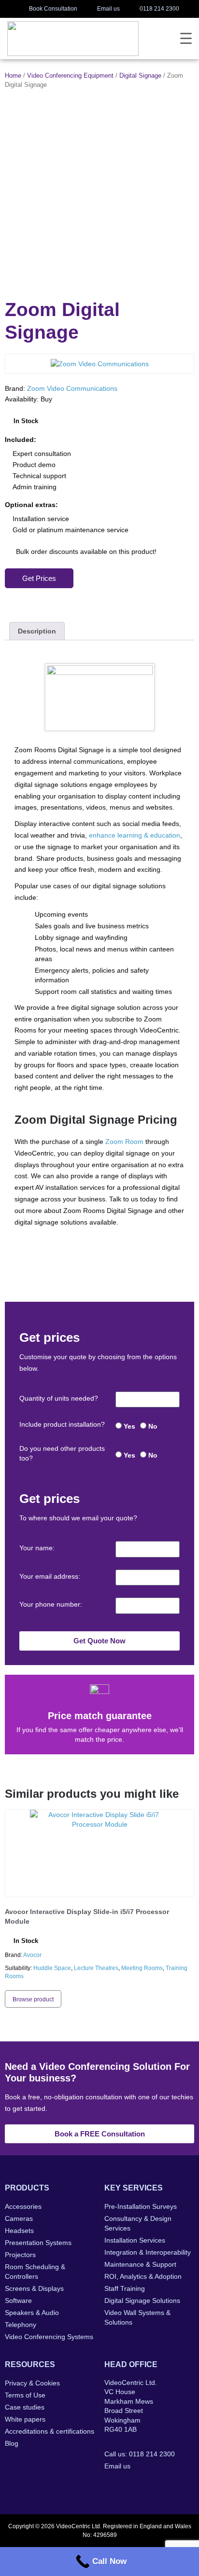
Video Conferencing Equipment (70, 76)
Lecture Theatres (96, 1968)
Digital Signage (140, 76)
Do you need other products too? (62, 1453)
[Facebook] (110, 2486)
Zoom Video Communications (72, 388)
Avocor (32, 1955)
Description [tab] (37, 631)
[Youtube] (168, 2486)
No (153, 1426)
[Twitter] (130, 2486)
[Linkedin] (149, 2486)
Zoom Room (124, 1142)
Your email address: (50, 1576)
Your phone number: (51, 1604)
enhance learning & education (135, 835)
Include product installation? (62, 1424)
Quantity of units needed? (59, 1398)
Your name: (37, 1548)
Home (13, 76)
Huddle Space (52, 1968)
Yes (129, 1426)
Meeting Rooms (142, 1968)
